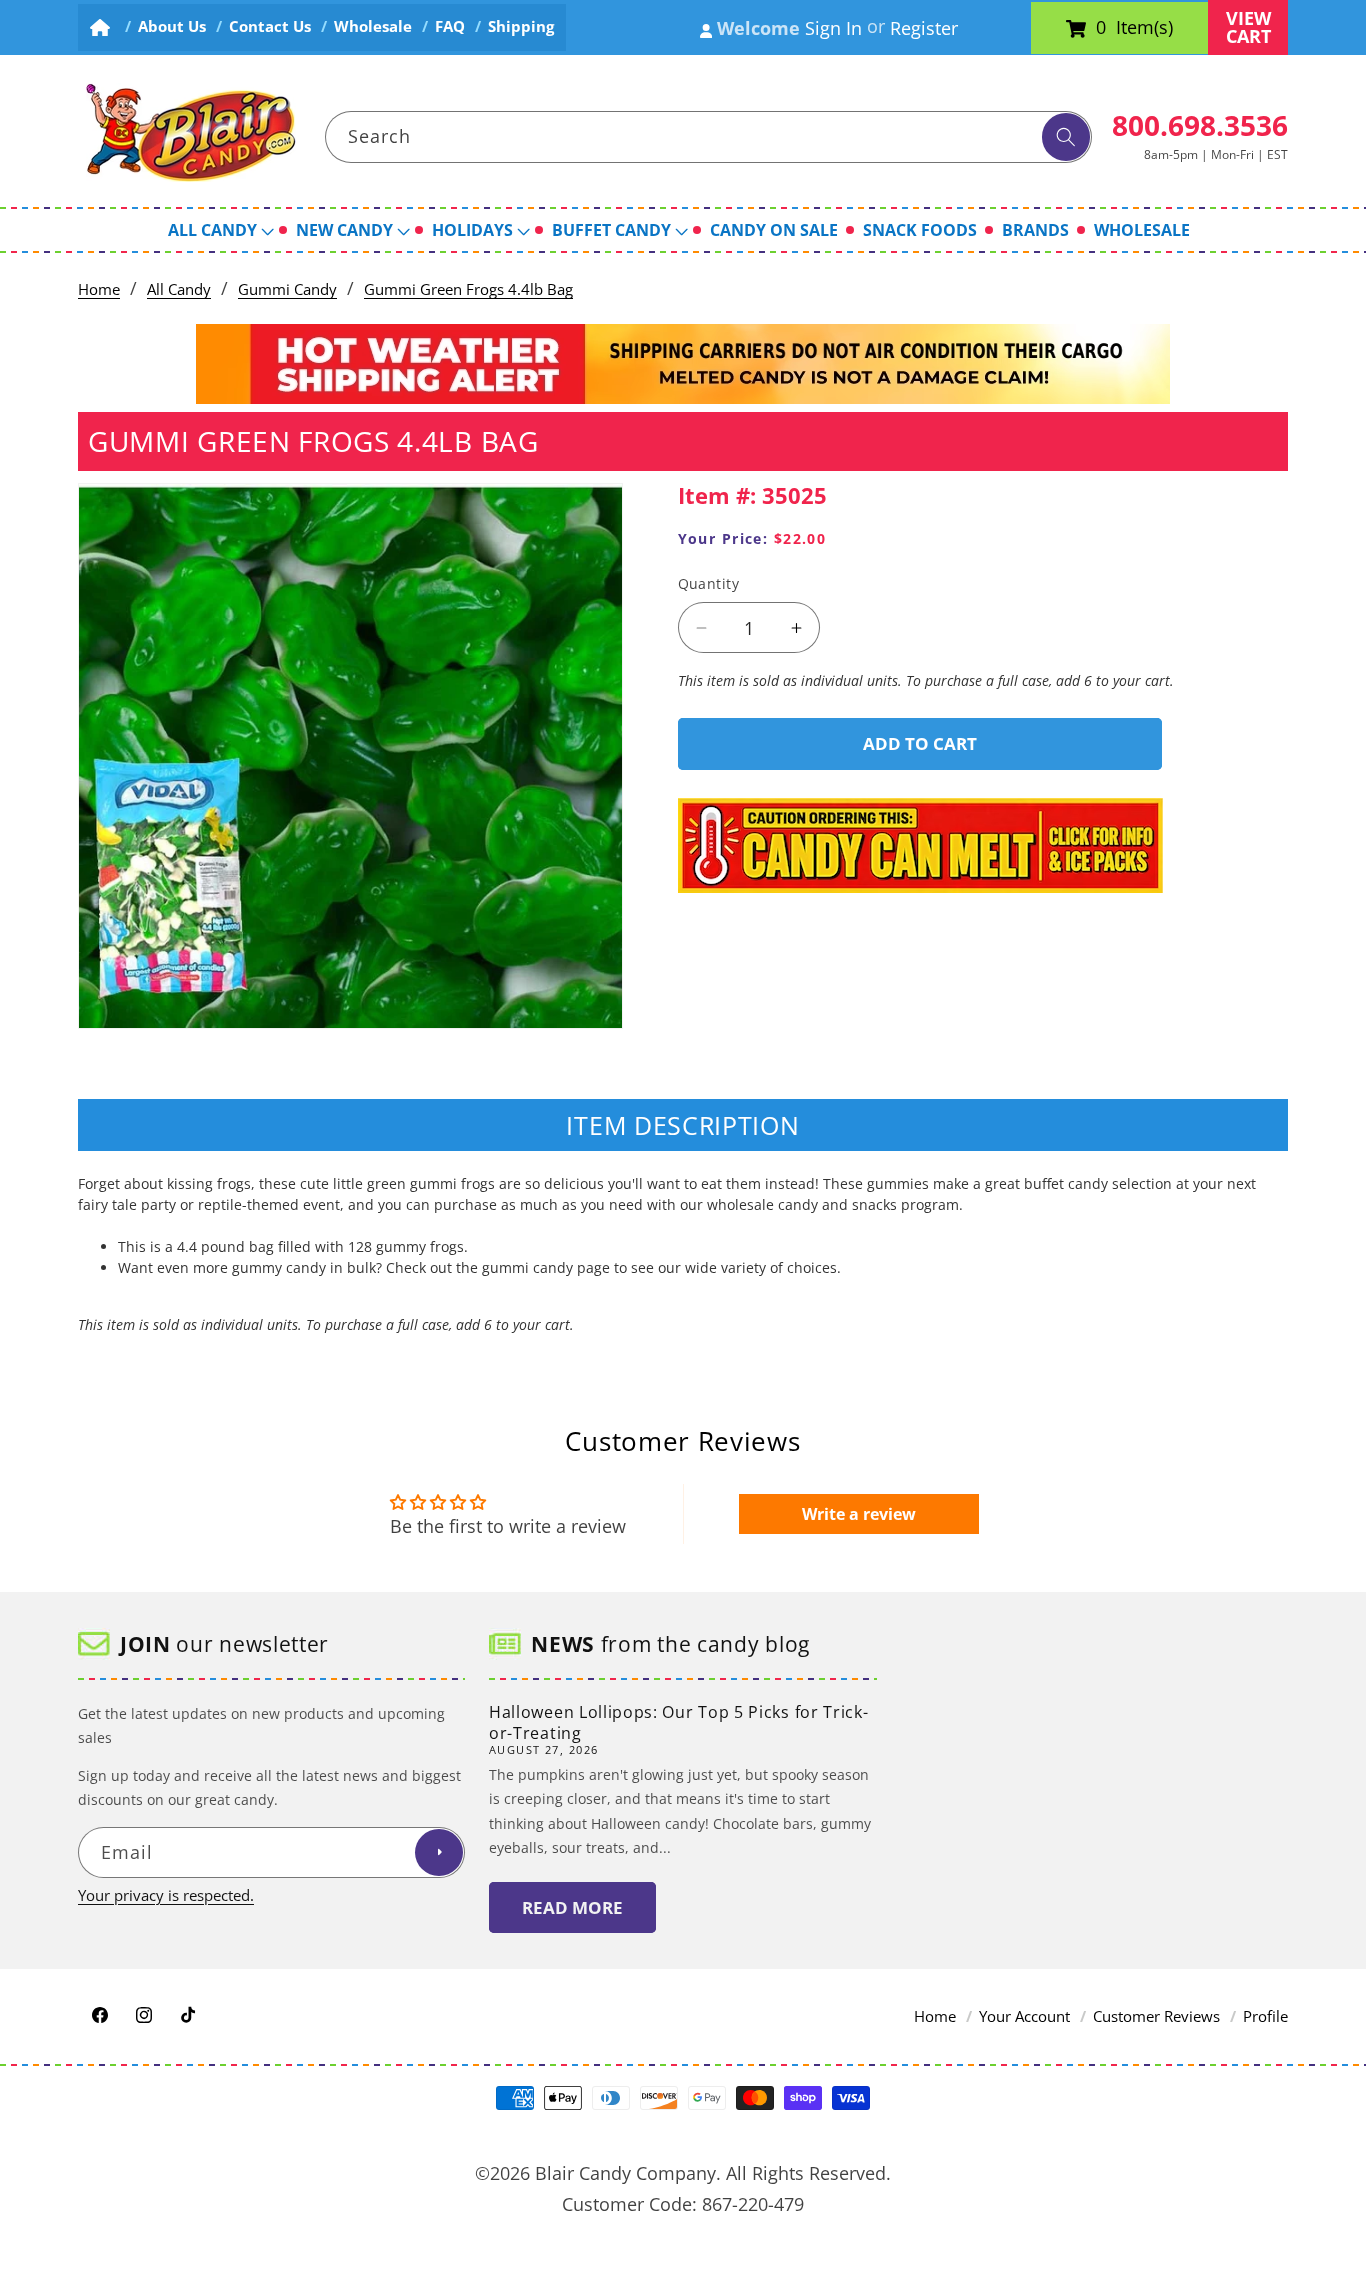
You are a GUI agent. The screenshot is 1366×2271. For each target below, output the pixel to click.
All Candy (179, 289)
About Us (172, 26)
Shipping (521, 26)
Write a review (859, 1514)
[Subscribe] (439, 1853)
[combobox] (709, 137)
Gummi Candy (287, 289)
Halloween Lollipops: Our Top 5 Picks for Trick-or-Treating (678, 1722)
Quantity (709, 584)
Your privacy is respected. (166, 1895)
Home (99, 289)
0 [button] (1101, 28)
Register (924, 28)
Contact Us (270, 26)
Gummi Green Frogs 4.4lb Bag (468, 289)
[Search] (1066, 137)
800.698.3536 (1200, 125)
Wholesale (373, 26)
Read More (572, 1907)
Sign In (833, 28)
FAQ (450, 26)
